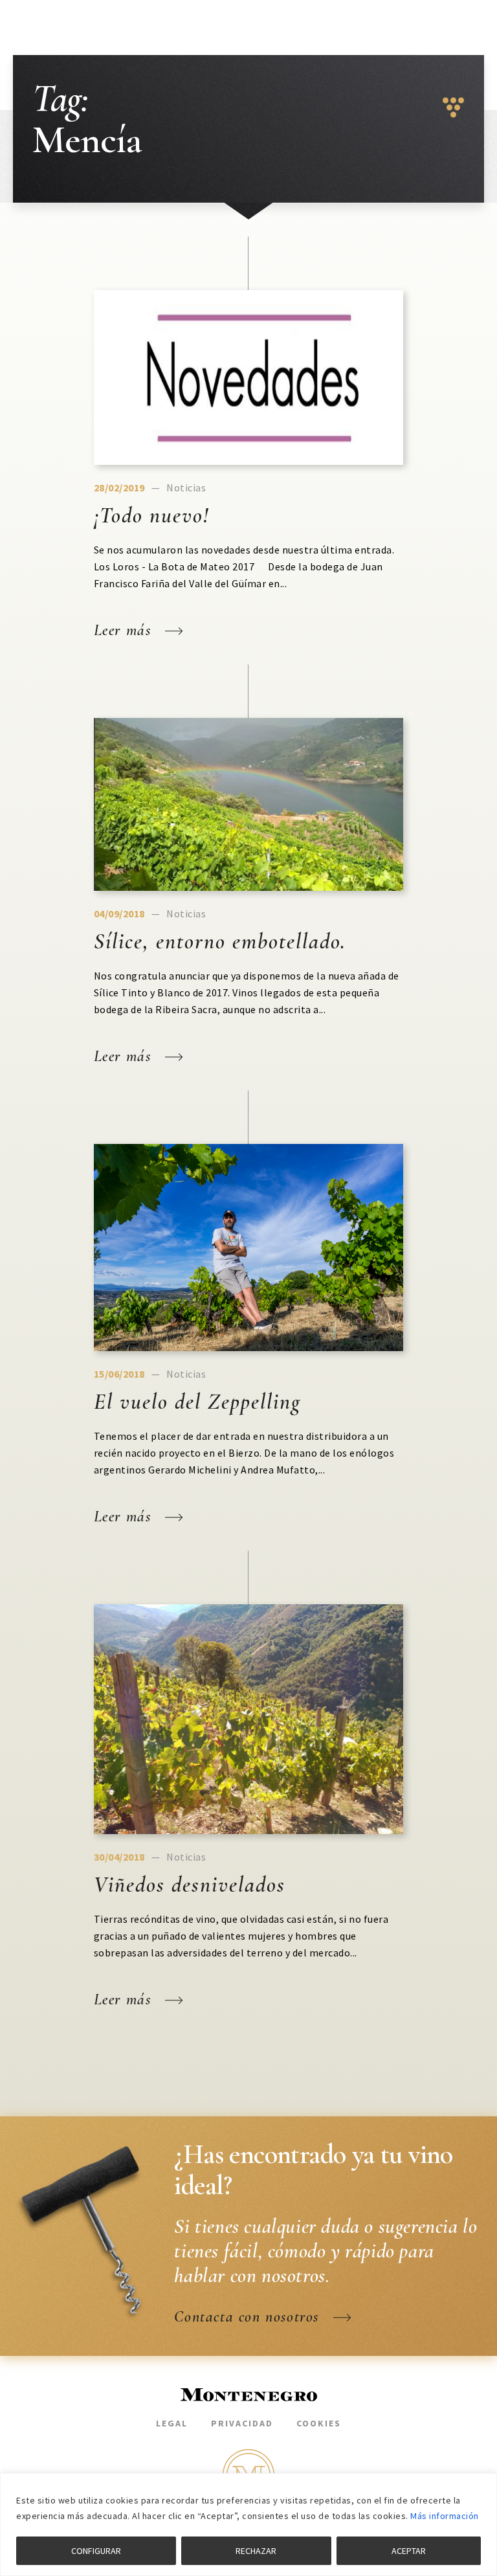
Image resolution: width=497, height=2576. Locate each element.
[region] (248, 2525)
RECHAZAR (256, 2551)
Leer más (125, 630)
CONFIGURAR (96, 2551)
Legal (172, 2423)
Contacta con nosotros (249, 2317)
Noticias (186, 487)
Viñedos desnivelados (190, 1885)
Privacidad (242, 2423)
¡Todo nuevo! (151, 516)
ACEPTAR (409, 2551)
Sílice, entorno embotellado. (220, 942)
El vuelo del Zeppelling (197, 1402)
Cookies (319, 2423)
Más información (445, 2516)
